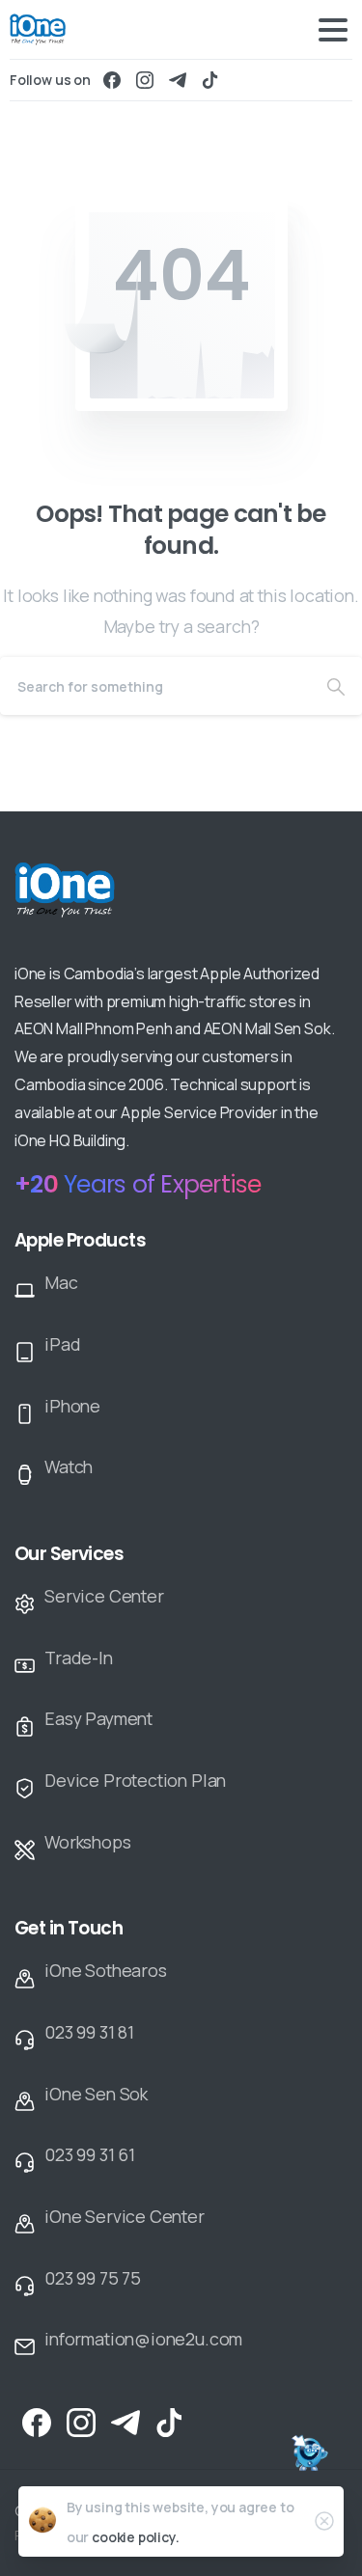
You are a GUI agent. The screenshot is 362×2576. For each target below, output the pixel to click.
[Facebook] (112, 80)
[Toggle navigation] (333, 30)
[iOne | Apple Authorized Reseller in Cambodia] (106, 902)
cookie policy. (136, 2537)
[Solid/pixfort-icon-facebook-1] (37, 2421)
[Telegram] (178, 80)
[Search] (336, 686)
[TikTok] (210, 80)
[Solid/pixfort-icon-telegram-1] (125, 2421)
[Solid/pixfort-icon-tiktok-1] (170, 2421)
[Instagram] (145, 80)
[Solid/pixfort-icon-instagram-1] (81, 2421)
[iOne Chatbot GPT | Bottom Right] (309, 2455)
